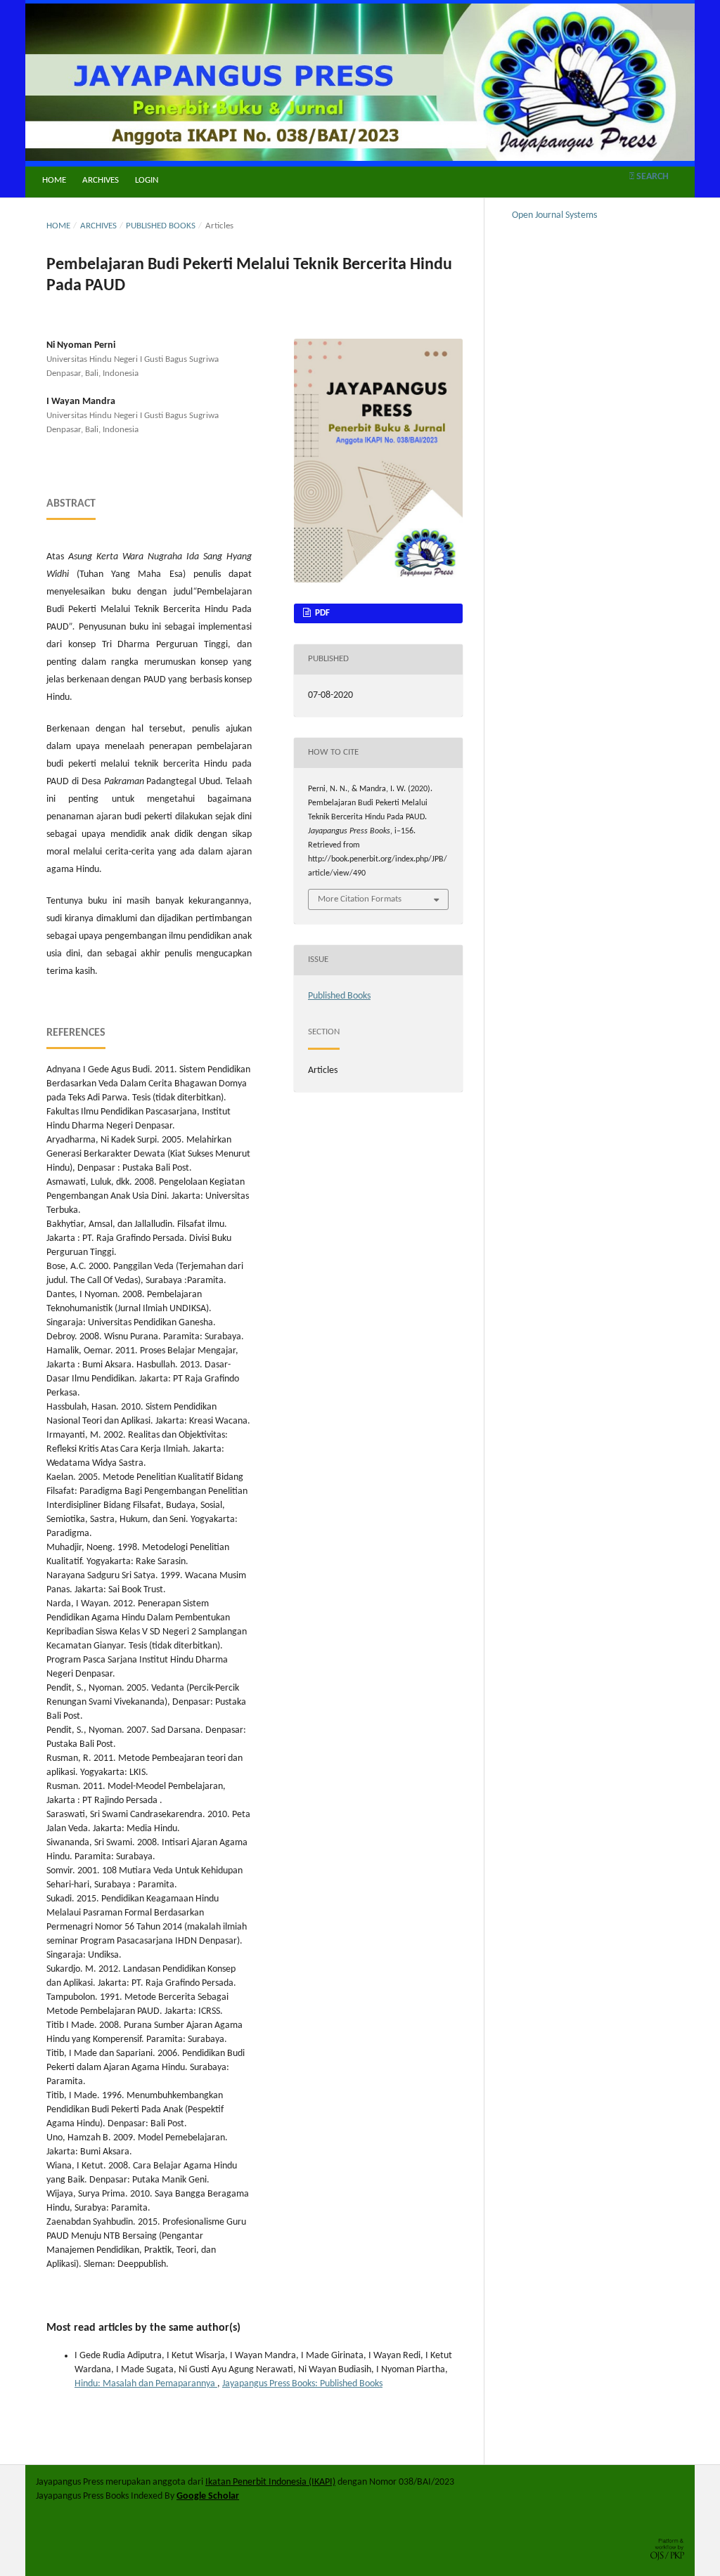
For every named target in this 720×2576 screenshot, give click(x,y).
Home (54, 180)
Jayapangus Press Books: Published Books (302, 2384)
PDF (321, 613)
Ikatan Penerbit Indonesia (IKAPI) (270, 2482)
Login (147, 180)
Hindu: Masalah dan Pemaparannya (146, 2384)
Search (651, 177)
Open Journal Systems (554, 215)
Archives (101, 180)
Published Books (161, 226)
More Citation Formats (360, 899)
